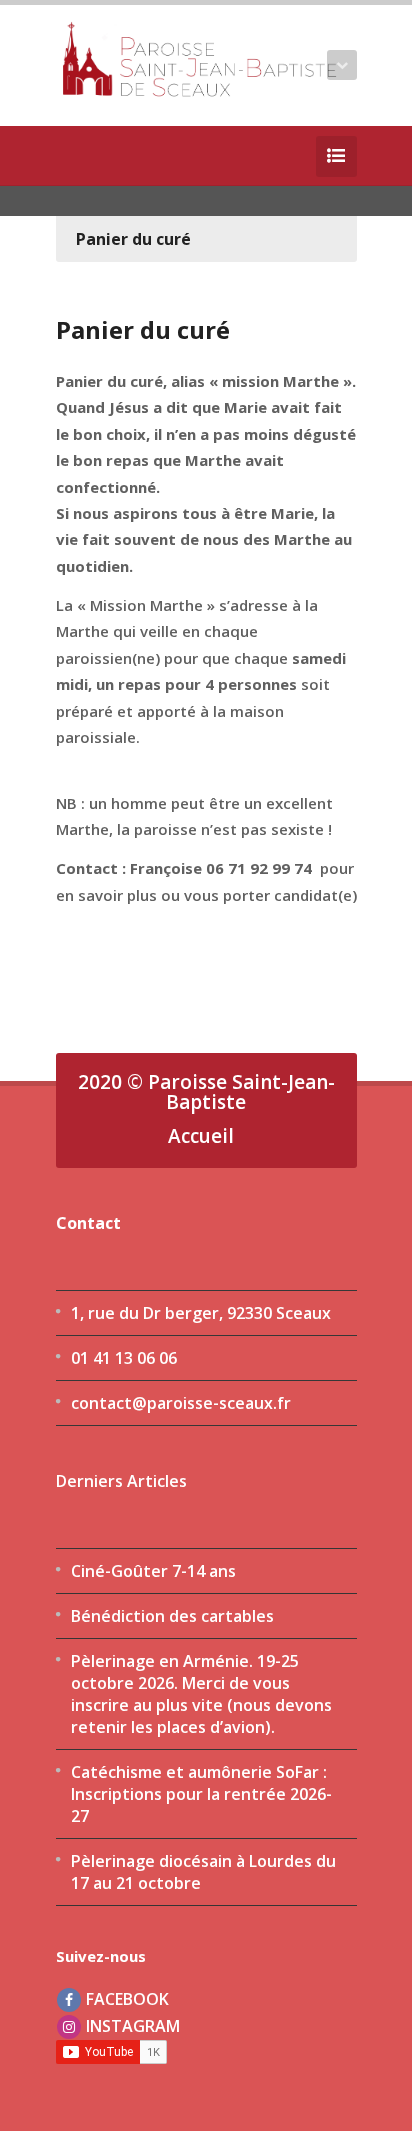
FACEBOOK (125, 1999)
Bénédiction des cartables (172, 1616)
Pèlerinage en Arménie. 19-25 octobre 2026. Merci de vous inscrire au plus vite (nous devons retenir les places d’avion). (201, 1694)
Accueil (201, 1136)
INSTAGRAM (131, 2026)
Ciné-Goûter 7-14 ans (153, 1571)
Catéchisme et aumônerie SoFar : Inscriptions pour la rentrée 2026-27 (201, 1794)
